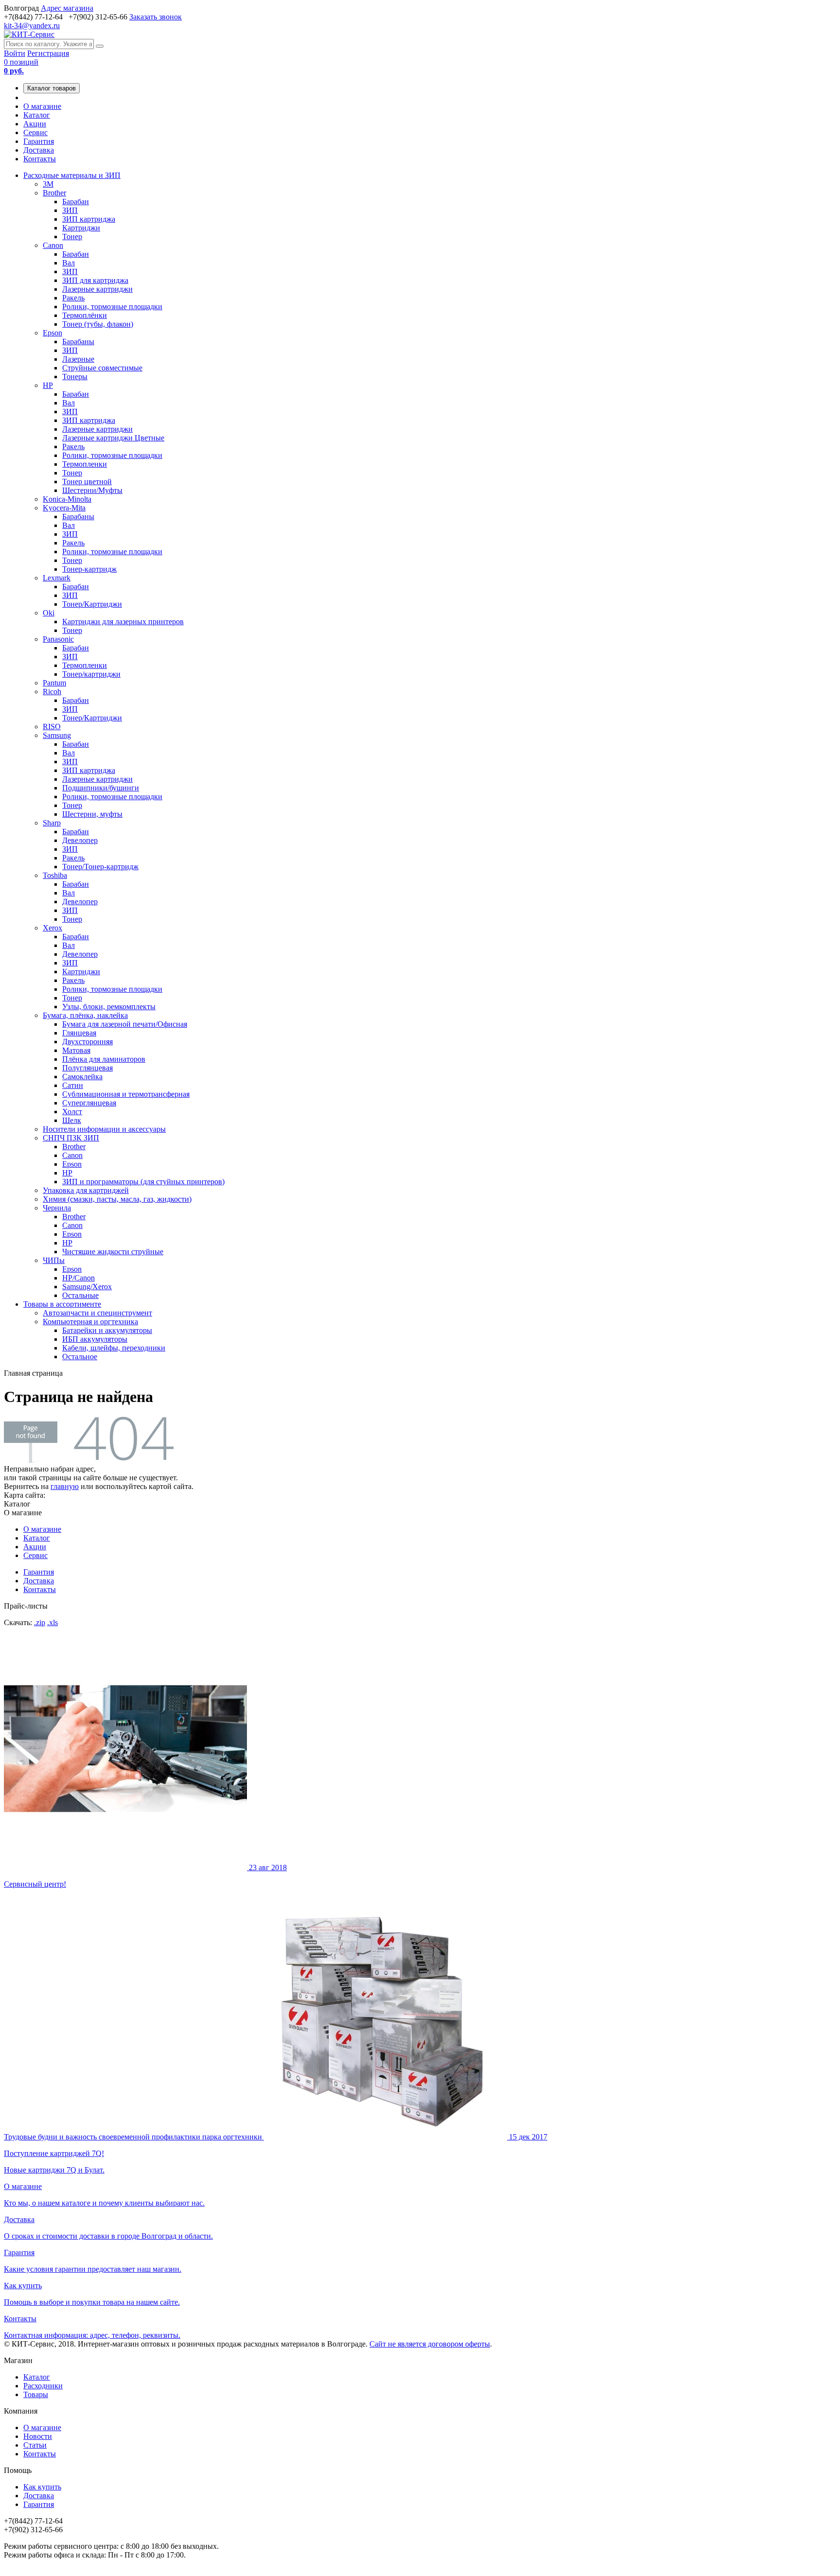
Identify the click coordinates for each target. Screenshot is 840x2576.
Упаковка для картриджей (86, 1190)
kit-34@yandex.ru (32, 26)
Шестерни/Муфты (92, 490)
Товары (36, 2394)
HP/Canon (79, 1278)
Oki (49, 613)
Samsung (57, 735)
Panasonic (58, 639)
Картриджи (81, 228)
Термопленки (85, 464)
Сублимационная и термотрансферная (126, 1094)
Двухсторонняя (87, 1042)
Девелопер (80, 840)
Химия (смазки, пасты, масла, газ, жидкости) (117, 1199)
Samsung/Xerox (87, 1287)
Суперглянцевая (89, 1103)
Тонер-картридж (89, 569)
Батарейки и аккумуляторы (107, 1330)
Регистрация (48, 53)
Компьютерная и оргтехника (90, 1322)
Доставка (39, 150)
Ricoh (52, 692)
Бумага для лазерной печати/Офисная (125, 1024)
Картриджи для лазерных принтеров (123, 622)
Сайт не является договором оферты (430, 2344)
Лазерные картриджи (97, 289)
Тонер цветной (87, 482)
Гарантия (39, 141)
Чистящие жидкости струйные (113, 1252)
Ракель (73, 298)
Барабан (76, 202)
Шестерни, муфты (92, 814)
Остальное (80, 1357)
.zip (40, 1622)
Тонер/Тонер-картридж (100, 867)
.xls (52, 1622)
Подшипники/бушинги (101, 788)
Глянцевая (79, 1033)
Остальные (80, 1295)
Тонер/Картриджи (92, 604)
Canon (53, 245)
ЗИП (70, 210)
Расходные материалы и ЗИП (72, 175)
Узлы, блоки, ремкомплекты (109, 1007)
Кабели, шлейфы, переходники (114, 1348)
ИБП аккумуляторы (95, 1339)
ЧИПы (54, 1260)
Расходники (43, 2386)
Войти (15, 53)
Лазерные (78, 359)
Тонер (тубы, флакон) (98, 324)
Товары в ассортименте (62, 1304)
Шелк (72, 1120)
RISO (52, 727)
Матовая (76, 1050)
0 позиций (21, 66)
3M (48, 184)
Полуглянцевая (87, 1068)
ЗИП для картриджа (95, 280)
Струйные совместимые (102, 368)
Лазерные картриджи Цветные (113, 438)
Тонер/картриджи (91, 674)
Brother (54, 193)
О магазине (42, 106)
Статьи (35, 2445)
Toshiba (55, 875)
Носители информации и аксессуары (104, 1129)
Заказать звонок (156, 17)
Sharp (52, 823)
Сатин (73, 1085)
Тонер (72, 237)
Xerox (52, 928)
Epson (52, 333)
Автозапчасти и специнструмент (97, 1313)
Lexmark (57, 578)
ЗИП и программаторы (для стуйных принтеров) (143, 1182)
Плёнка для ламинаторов (104, 1059)
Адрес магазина (67, 8)
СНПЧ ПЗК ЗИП (71, 1138)
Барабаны (78, 342)
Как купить (42, 2487)
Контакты (40, 159)
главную (65, 1486)
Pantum (54, 683)
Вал (69, 263)
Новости (38, 2436)
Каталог (37, 115)
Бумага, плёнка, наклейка (85, 1015)
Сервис (35, 132)
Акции (35, 124)
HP (48, 385)
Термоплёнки (85, 315)
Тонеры (75, 377)
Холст (72, 1112)
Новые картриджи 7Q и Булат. (276, 2153)
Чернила (57, 1208)
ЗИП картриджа (89, 219)
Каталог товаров (52, 88)
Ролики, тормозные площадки (112, 307)
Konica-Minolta (67, 499)
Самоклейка (82, 1077)
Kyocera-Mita (64, 508)
